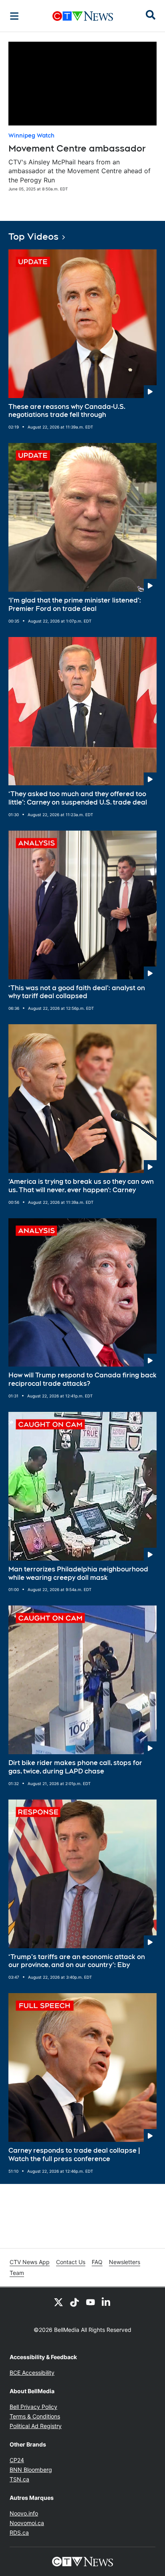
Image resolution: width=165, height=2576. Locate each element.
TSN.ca (19, 2479)
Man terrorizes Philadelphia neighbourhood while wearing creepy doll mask (78, 1573)
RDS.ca (19, 2533)
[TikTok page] (74, 2302)
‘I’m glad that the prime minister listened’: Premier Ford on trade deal (75, 605)
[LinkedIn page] (107, 2302)
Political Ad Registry (36, 2426)
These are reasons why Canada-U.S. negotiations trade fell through (67, 411)
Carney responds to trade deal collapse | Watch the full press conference (74, 2155)
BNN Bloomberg (31, 2470)
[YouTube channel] (91, 2302)
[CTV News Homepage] (83, 16)
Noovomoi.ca (27, 2523)
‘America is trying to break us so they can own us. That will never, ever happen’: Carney (81, 1186)
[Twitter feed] (58, 2302)
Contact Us (71, 2262)
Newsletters (125, 2262)
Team (17, 2273)
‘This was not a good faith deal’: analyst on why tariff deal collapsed (77, 992)
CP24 (17, 2460)
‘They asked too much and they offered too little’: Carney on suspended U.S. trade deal (78, 798)
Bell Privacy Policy (33, 2407)
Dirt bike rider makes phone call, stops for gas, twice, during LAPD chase (75, 1767)
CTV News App (30, 2262)
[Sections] (14, 16)
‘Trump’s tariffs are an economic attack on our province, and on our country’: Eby (77, 1961)
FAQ (97, 2262)
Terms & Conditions (35, 2416)
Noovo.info (24, 2513)
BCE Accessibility (32, 2373)
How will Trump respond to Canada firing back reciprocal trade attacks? (82, 1379)
